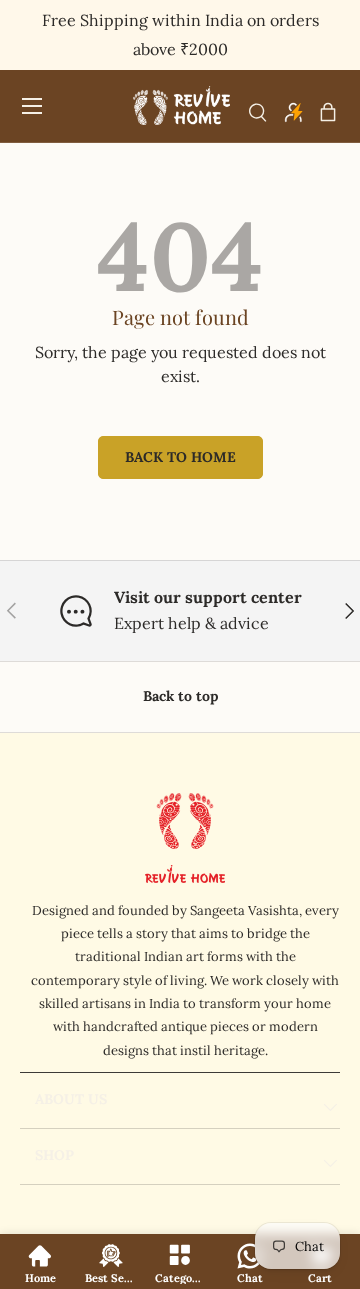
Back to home (180, 457)
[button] (328, 112)
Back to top (180, 696)
